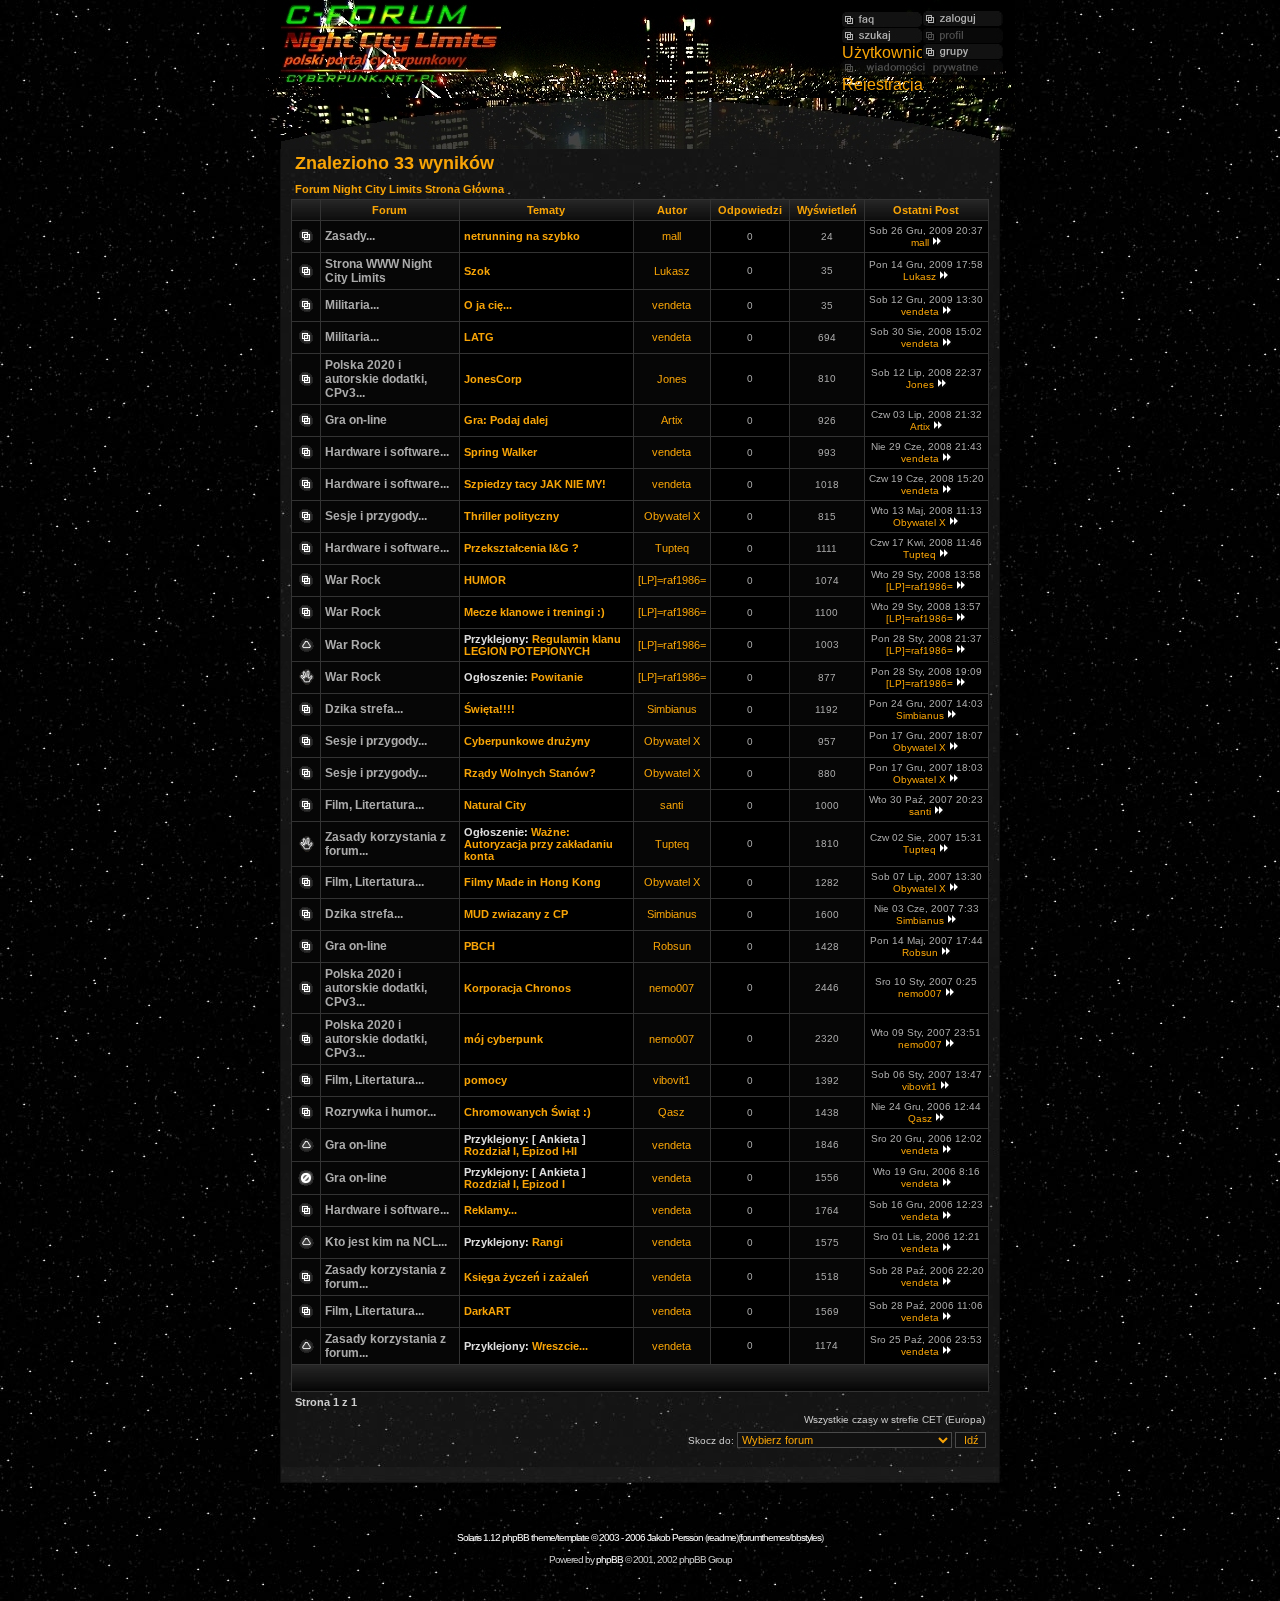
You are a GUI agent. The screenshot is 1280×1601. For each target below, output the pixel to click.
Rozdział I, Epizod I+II (520, 1151)
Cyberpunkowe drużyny (527, 741)
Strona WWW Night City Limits (378, 271)
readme (721, 1537)
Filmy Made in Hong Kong (532, 882)
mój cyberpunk (503, 1039)
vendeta (671, 305)
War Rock (353, 580)
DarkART (487, 1311)
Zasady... (350, 236)
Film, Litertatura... (374, 805)
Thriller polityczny (511, 516)
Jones (672, 379)
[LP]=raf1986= (672, 580)
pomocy (485, 1080)
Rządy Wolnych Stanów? (530, 773)
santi (671, 805)
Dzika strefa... (364, 709)
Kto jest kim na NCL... (386, 1242)
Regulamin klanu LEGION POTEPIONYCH (542, 645)
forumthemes (764, 1537)
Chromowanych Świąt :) (527, 1112)
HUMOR (485, 580)
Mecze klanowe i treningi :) (534, 612)
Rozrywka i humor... (380, 1112)
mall (671, 236)
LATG (479, 337)
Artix (672, 420)
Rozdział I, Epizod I (514, 1184)
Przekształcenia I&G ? (521, 548)
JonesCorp (493, 379)
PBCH (479, 946)
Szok (477, 271)
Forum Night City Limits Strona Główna (399, 189)
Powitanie (557, 677)
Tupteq (672, 548)
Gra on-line (356, 420)
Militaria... (352, 305)
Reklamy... (490, 1210)
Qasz (671, 1112)
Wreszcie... (560, 1346)
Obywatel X (672, 516)
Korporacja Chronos (517, 988)
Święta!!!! (489, 709)
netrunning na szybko (522, 236)
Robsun (672, 946)
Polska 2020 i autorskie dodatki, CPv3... (376, 379)
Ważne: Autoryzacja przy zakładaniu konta (538, 844)
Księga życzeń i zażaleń (526, 1277)
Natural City (495, 805)
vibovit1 (671, 1080)
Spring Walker (500, 452)
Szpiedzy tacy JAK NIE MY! (535, 484)
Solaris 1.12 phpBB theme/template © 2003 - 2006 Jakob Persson (580, 1537)
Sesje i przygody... (376, 516)
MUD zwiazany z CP (516, 914)
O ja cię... (488, 305)
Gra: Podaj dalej (506, 420)
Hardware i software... (387, 452)
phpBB (609, 1559)
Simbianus (672, 709)
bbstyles (806, 1537)
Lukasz (672, 271)
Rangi (547, 1242)
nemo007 (671, 988)
